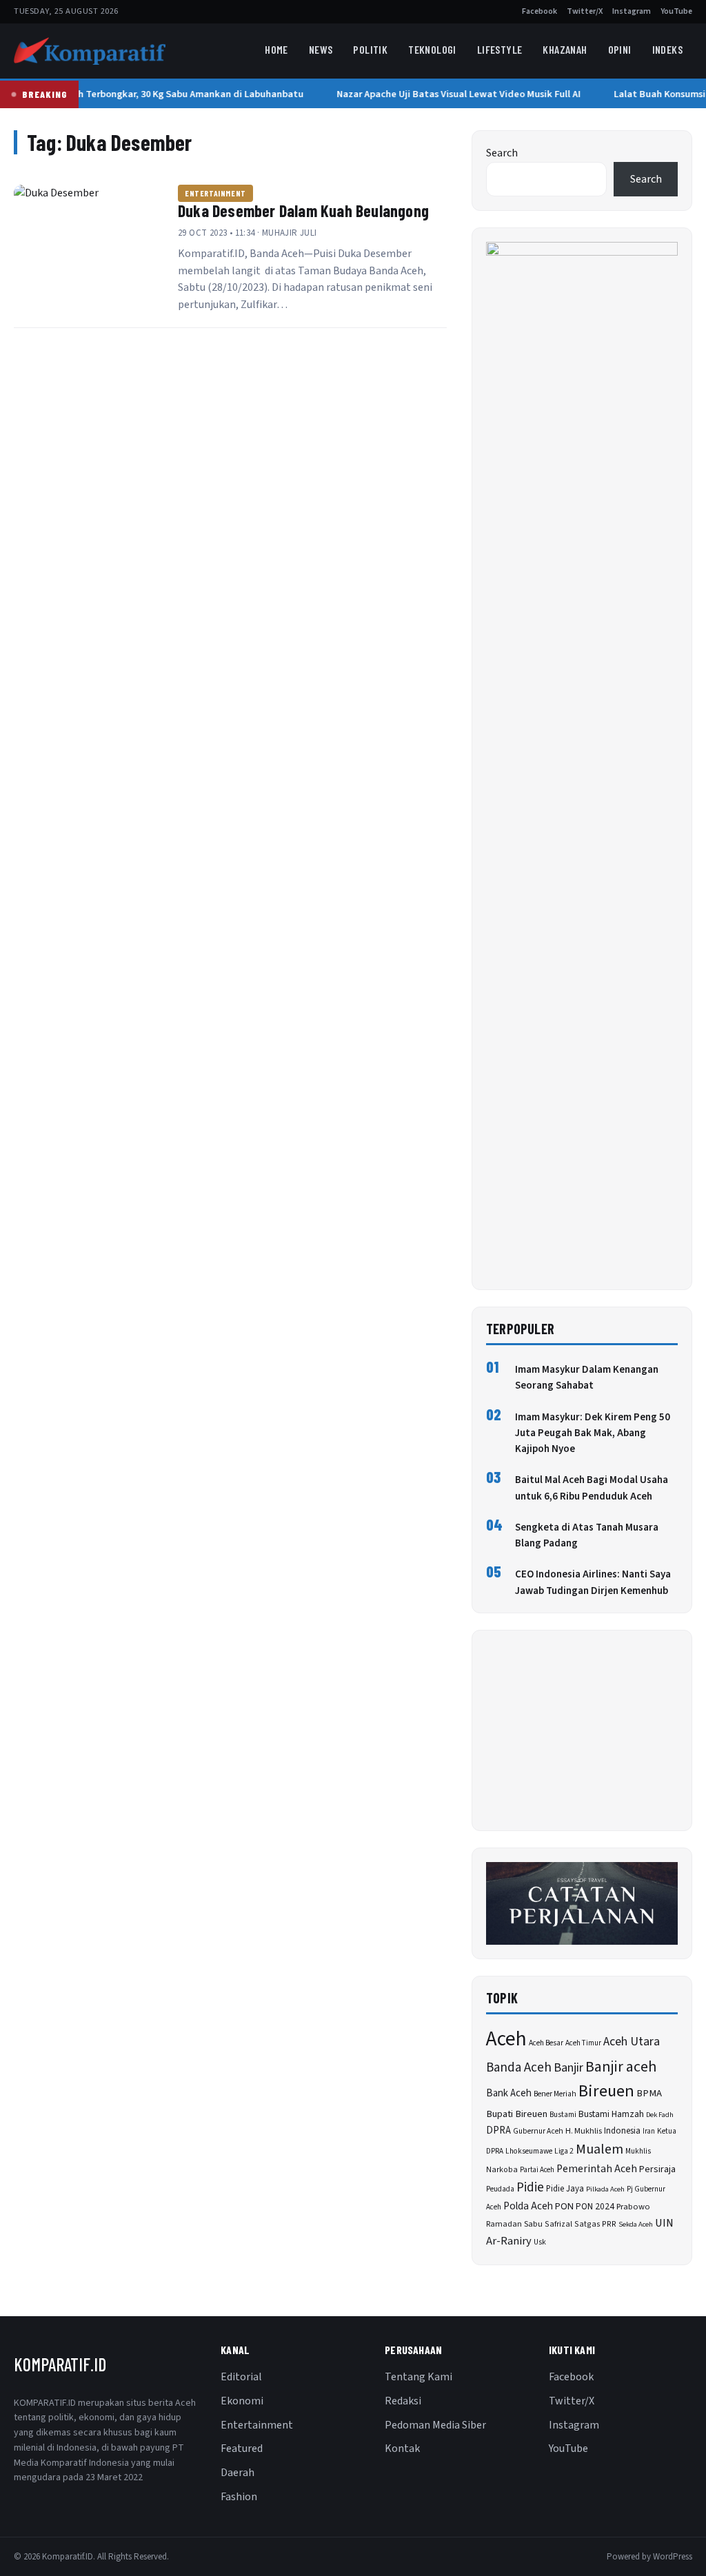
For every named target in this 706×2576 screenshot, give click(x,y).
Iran (649, 2131)
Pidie (530, 2188)
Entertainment (215, 193)
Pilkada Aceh (605, 2189)
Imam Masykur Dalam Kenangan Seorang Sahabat (587, 1378)
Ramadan (504, 2224)
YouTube (676, 11)
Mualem (599, 2149)
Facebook (539, 11)
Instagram (632, 11)
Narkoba (502, 2170)
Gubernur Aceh (538, 2131)
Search (502, 153)
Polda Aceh (528, 2206)
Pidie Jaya (565, 2189)
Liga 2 (564, 2151)
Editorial (241, 2377)
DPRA (498, 2130)
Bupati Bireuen (517, 2114)
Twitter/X (585, 11)
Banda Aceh (519, 2068)
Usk (540, 2242)
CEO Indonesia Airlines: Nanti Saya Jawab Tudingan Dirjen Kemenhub (593, 1582)
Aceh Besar (546, 2043)
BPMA (649, 2093)
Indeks (667, 49)
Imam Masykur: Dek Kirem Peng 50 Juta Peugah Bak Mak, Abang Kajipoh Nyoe (593, 1433)
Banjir (568, 2068)
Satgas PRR (595, 2224)
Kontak (402, 2449)
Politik (370, 49)
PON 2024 (595, 2206)
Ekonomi (242, 2401)
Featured (242, 2449)
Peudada (500, 2189)
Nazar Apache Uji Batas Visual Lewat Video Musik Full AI (453, 94)
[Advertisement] (582, 1730)
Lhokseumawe (529, 2151)
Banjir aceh (621, 2067)
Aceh (506, 2039)
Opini (620, 49)
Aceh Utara (632, 2042)
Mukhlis (638, 2151)
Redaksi (403, 2401)
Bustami (563, 2115)
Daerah (238, 2473)
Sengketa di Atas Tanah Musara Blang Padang (587, 1535)
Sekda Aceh (636, 2224)
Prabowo (633, 2207)
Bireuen (606, 2091)
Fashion (239, 2497)
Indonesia (622, 2131)
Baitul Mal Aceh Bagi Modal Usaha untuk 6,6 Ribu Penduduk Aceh (592, 1488)
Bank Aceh (509, 2093)
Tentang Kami (418, 2377)
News (321, 49)
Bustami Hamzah (611, 2114)
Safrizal (558, 2224)
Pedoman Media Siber (435, 2425)
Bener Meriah (555, 2094)
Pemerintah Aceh (597, 2169)
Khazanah (565, 49)
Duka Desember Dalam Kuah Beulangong (303, 211)
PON (564, 2206)
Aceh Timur (583, 2043)
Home (276, 49)
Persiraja (657, 2169)
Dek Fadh (660, 2115)
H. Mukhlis (584, 2131)
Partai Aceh (537, 2170)
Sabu (533, 2224)
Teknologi (432, 49)
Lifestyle (500, 49)
